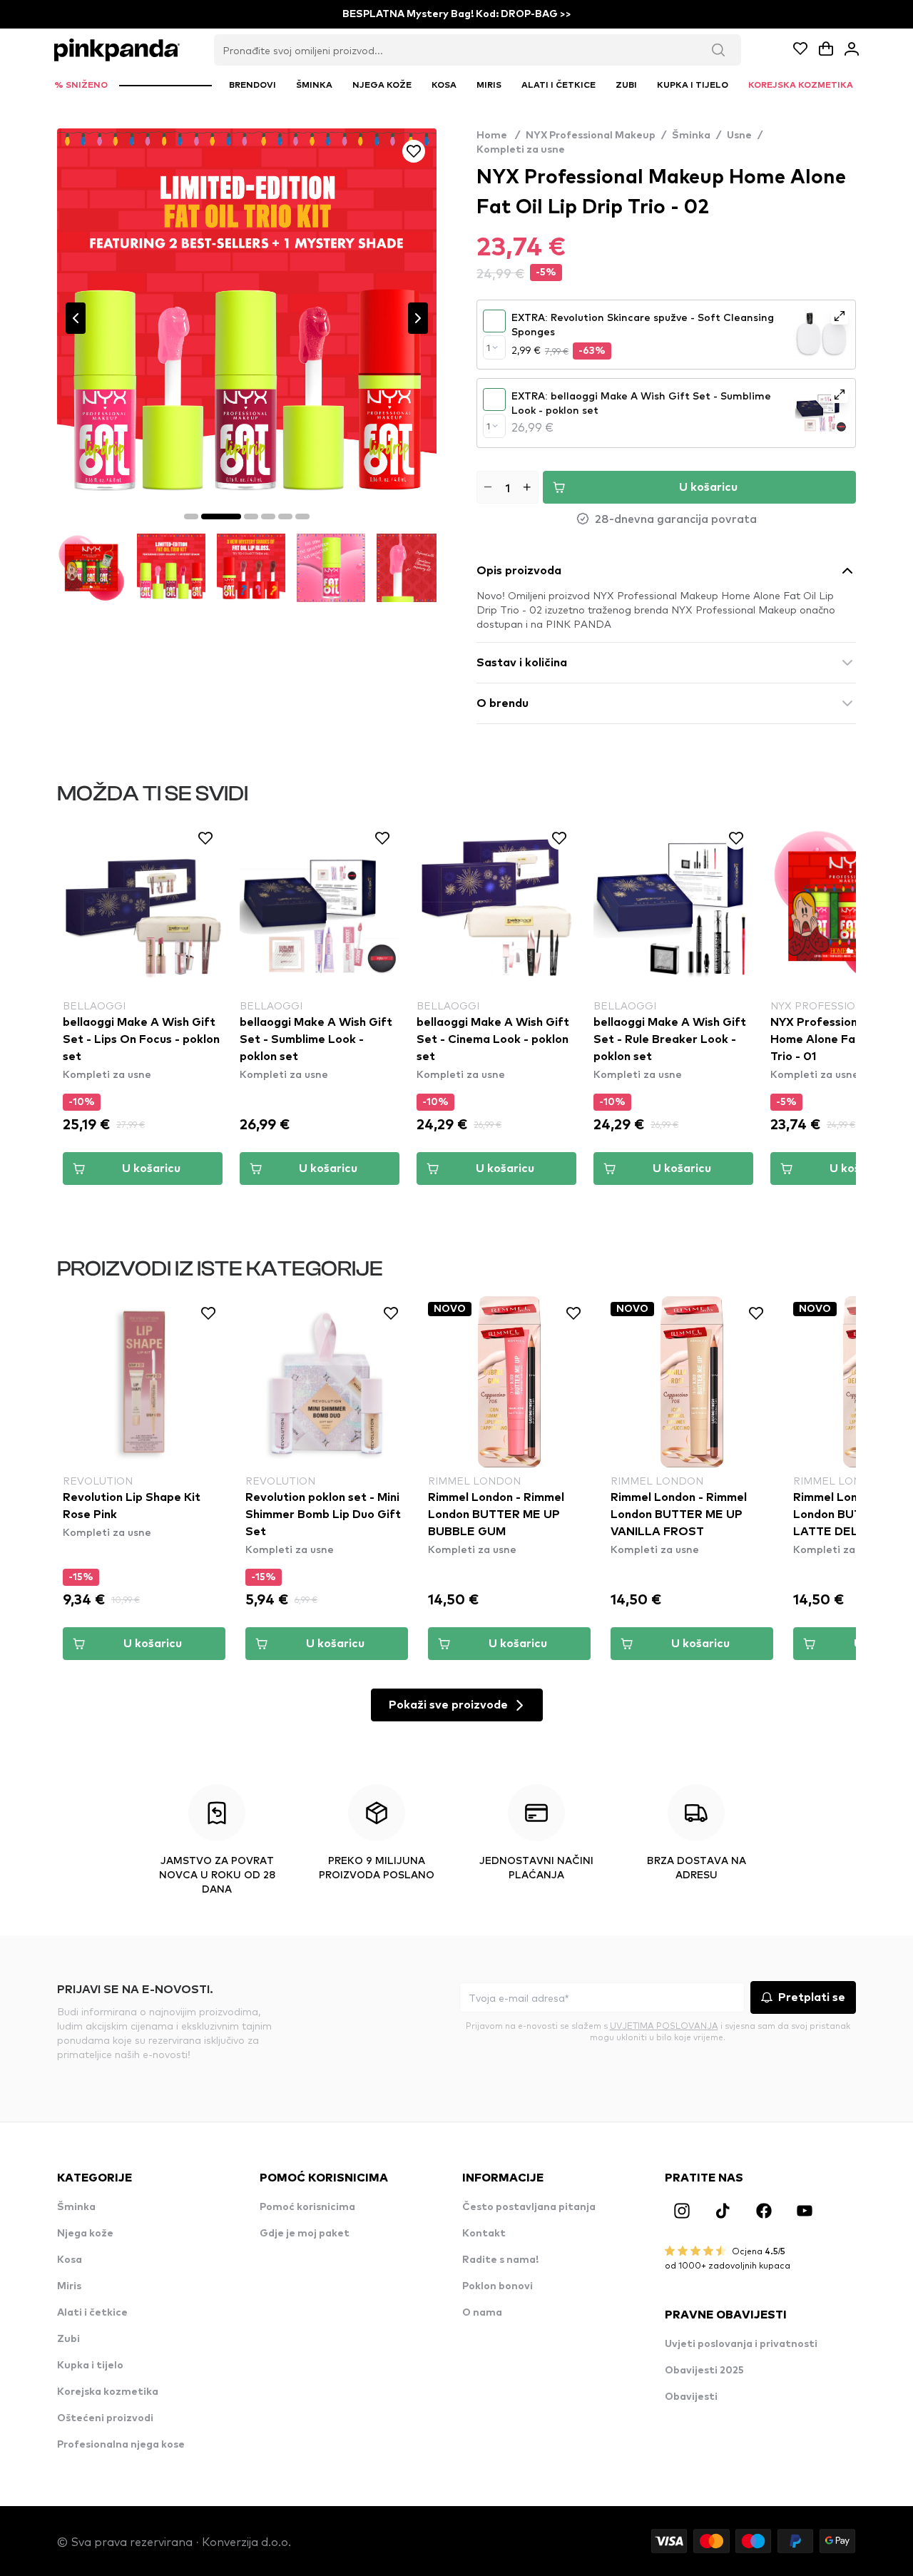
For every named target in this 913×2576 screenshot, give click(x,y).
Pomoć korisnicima (307, 2207)
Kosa (70, 2260)
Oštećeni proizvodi (105, 2418)
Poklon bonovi (498, 2286)
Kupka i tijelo (90, 2366)
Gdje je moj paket (305, 2234)
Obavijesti (691, 2397)
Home (498, 136)
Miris (69, 2286)
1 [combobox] (488, 347)
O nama (482, 2313)
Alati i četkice (92, 2313)
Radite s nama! (500, 2260)
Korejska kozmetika (108, 2392)
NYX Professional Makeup (591, 136)
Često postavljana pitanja (529, 2207)
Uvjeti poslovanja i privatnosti (741, 2344)
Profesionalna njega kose (121, 2445)
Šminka (691, 136)
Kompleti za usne (521, 150)
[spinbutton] (507, 487)
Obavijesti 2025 (704, 2371)
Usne (739, 136)
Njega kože (85, 2234)
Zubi (68, 2339)
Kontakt (484, 2234)
